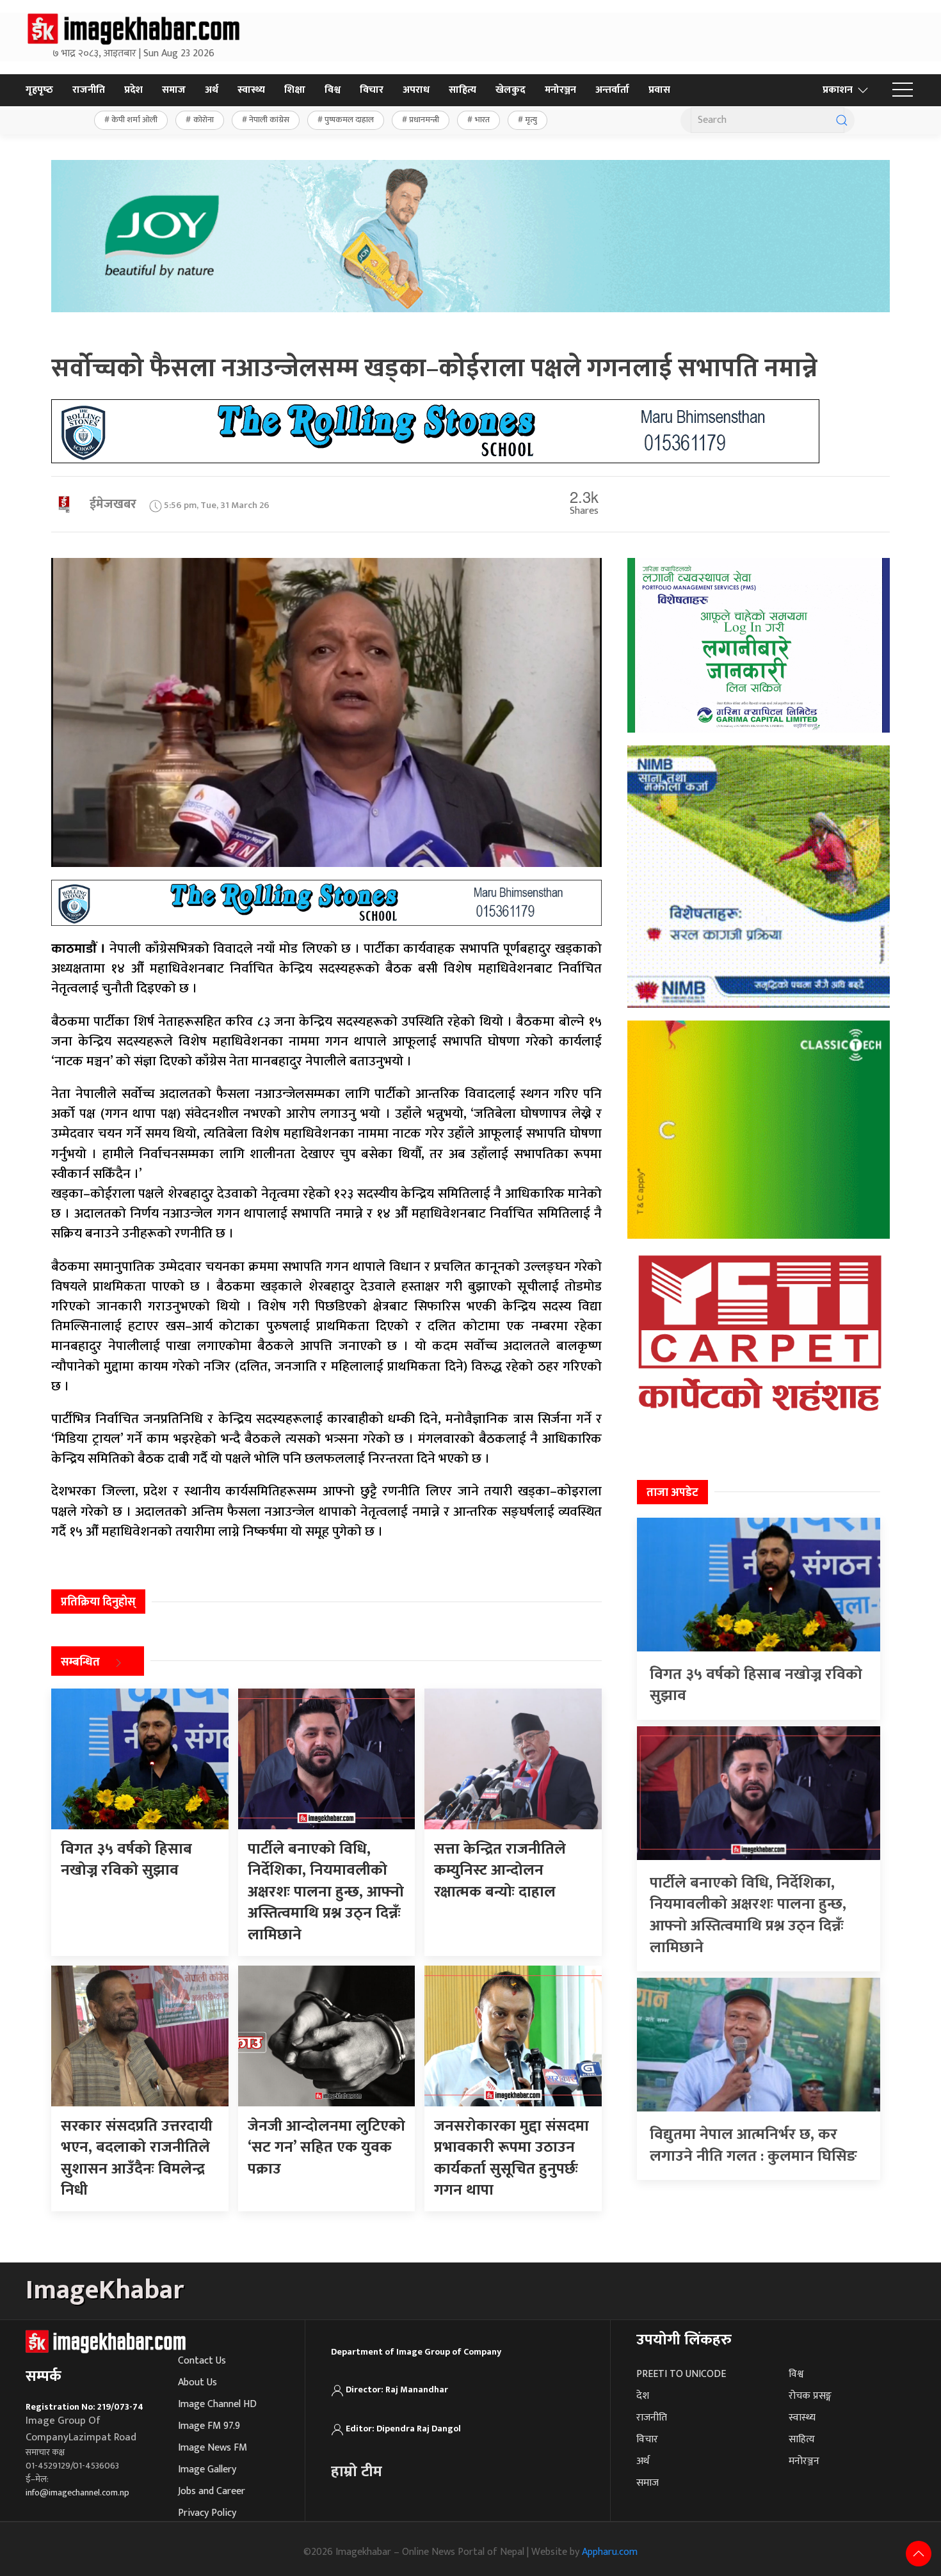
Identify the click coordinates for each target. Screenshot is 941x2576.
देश (643, 2396)
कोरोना (204, 120)
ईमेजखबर (113, 504)
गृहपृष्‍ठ (39, 90)
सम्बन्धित (80, 1662)
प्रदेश (133, 90)
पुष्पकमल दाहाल (349, 120)
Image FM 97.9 (209, 2426)
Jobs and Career (212, 2491)
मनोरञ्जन (560, 90)
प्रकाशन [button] (838, 90)
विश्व (333, 90)
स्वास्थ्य (251, 90)
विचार (372, 90)
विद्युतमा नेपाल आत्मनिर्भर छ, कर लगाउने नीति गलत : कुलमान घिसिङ (753, 2145)
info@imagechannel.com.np (77, 2493)
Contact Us (202, 2361)
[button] (903, 90)
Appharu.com (610, 2552)
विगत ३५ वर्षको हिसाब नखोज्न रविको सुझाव (756, 1685)
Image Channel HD (217, 2404)
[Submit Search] (842, 120)
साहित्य (462, 90)
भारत (482, 120)
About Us (197, 2382)
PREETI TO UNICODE (681, 2374)
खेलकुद (511, 90)
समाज (174, 90)
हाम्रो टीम (357, 2472)
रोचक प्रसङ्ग (810, 2396)
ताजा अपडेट (672, 1493)
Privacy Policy (207, 2513)
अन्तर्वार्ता (612, 90)
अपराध (416, 90)
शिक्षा (295, 90)
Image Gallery (207, 2469)
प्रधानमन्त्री (424, 120)
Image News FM (213, 2448)
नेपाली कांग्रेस (269, 120)
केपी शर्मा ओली (134, 120)
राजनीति (89, 90)
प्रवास (659, 90)
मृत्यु (531, 120)
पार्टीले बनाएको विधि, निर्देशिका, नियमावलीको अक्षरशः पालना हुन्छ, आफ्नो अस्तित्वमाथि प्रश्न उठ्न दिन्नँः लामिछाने (748, 1915)
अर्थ (212, 90)
